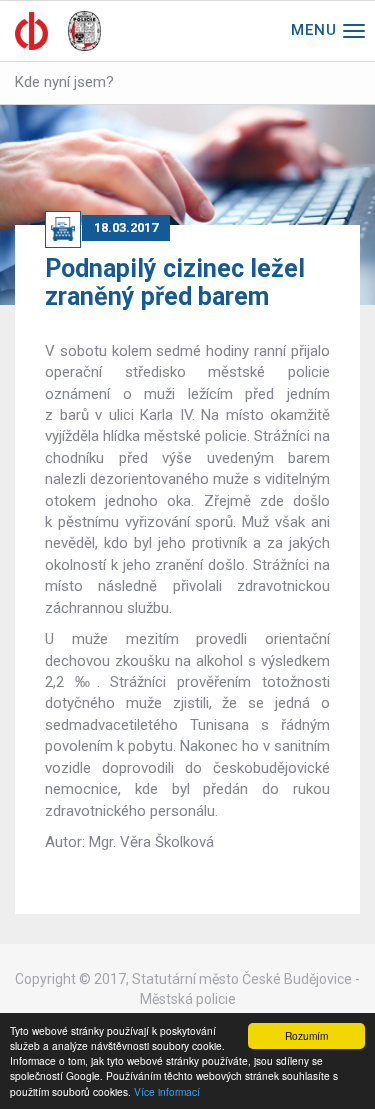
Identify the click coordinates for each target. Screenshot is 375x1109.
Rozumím (306, 1035)
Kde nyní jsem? (64, 82)
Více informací (167, 1091)
